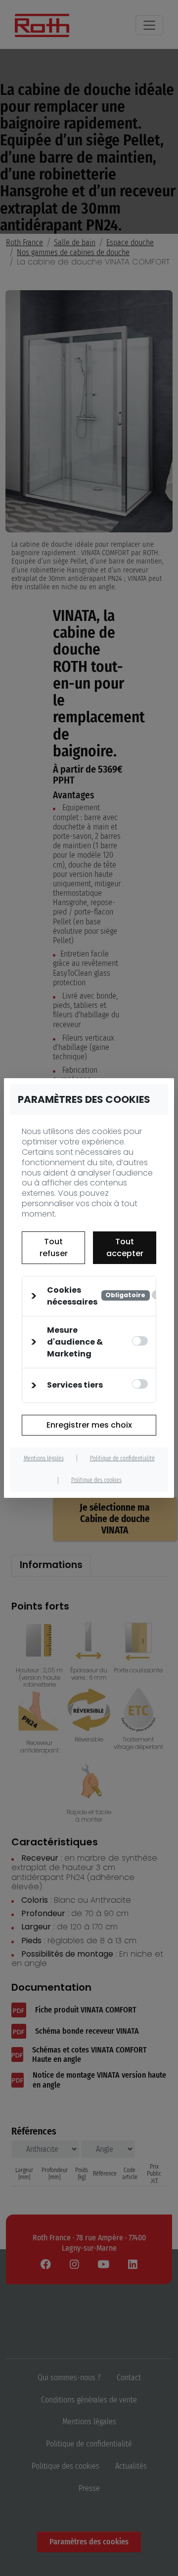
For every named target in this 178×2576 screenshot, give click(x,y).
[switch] (140, 1341)
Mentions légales (44, 1458)
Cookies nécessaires (96, 1296)
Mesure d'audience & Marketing (75, 1342)
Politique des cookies (96, 1480)
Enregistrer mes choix (89, 1425)
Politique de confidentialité (122, 1458)
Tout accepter (125, 1247)
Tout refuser (54, 1247)
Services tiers (75, 1385)
